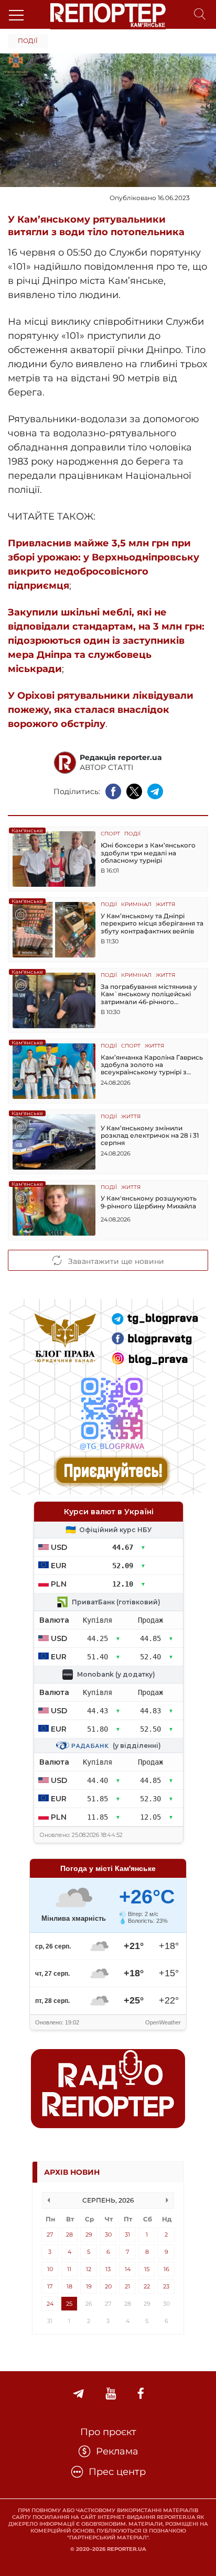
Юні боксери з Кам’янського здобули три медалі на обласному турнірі (148, 853)
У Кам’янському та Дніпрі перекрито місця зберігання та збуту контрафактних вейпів (152, 924)
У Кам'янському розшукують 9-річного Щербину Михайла (149, 1202)
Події (28, 41)
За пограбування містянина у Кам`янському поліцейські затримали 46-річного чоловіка (149, 994)
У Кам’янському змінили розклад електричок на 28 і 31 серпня (150, 1136)
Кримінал (136, 905)
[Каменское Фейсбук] (141, 2394)
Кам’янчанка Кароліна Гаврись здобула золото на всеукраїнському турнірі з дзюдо (152, 1065)
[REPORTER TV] (111, 2394)
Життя (165, 905)
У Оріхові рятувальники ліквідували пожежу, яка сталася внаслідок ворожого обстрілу (101, 710)
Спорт (110, 834)
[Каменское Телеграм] (78, 2394)
